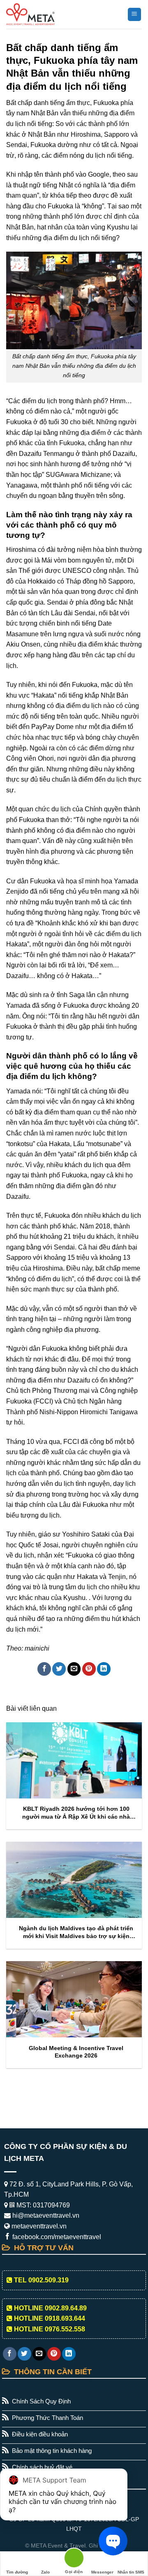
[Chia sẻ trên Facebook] (44, 1669)
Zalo (45, 2572)
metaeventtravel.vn (38, 2226)
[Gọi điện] (74, 2559)
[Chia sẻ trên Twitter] (59, 1669)
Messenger (102, 2572)
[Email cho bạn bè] (74, 1669)
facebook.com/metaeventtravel (56, 2237)
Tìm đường (17, 2572)
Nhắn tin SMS (131, 2572)
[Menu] (135, 15)
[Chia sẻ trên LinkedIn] (104, 1669)
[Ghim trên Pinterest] (89, 1669)
